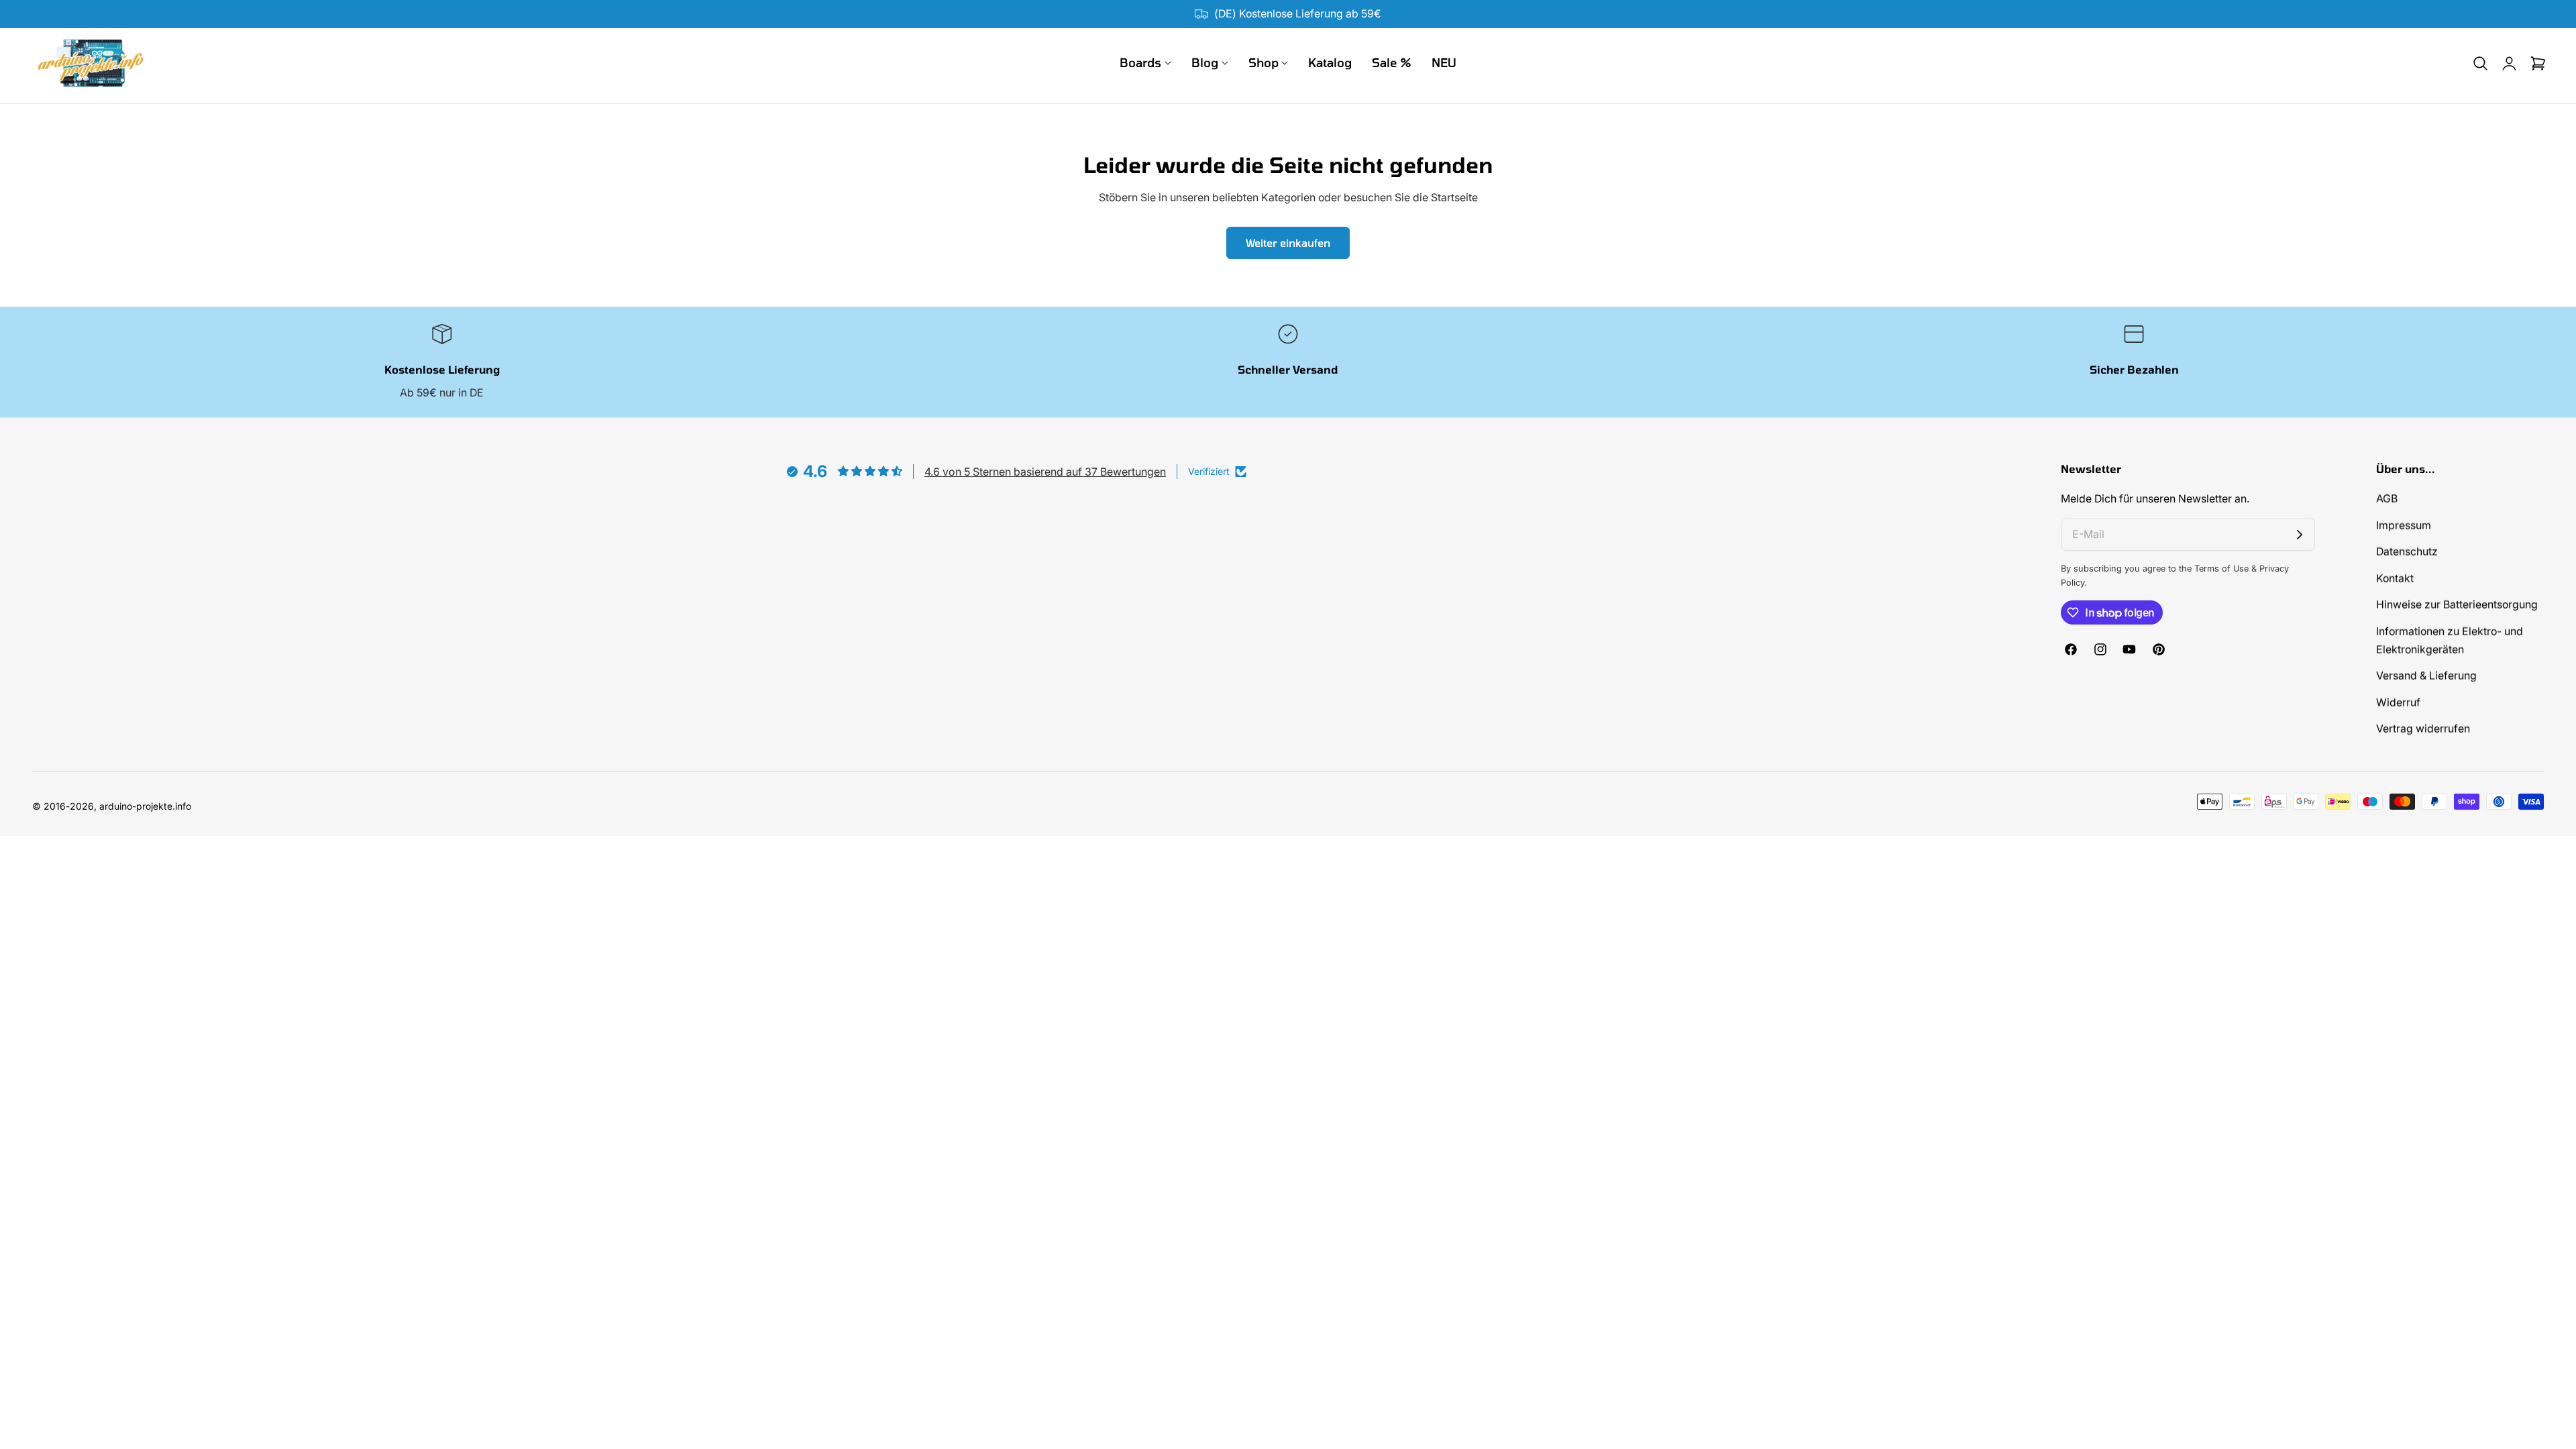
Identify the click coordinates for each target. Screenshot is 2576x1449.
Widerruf (2398, 703)
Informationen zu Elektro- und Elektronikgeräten (2450, 640)
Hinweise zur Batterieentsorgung (2457, 605)
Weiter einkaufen (1288, 243)
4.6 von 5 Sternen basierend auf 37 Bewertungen (1045, 472)
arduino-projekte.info (145, 806)
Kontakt (2395, 578)
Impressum (2404, 525)
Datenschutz (2407, 552)
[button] (2480, 63)
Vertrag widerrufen (2423, 729)
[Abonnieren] (2300, 535)
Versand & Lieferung (2426, 676)
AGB (2387, 499)
